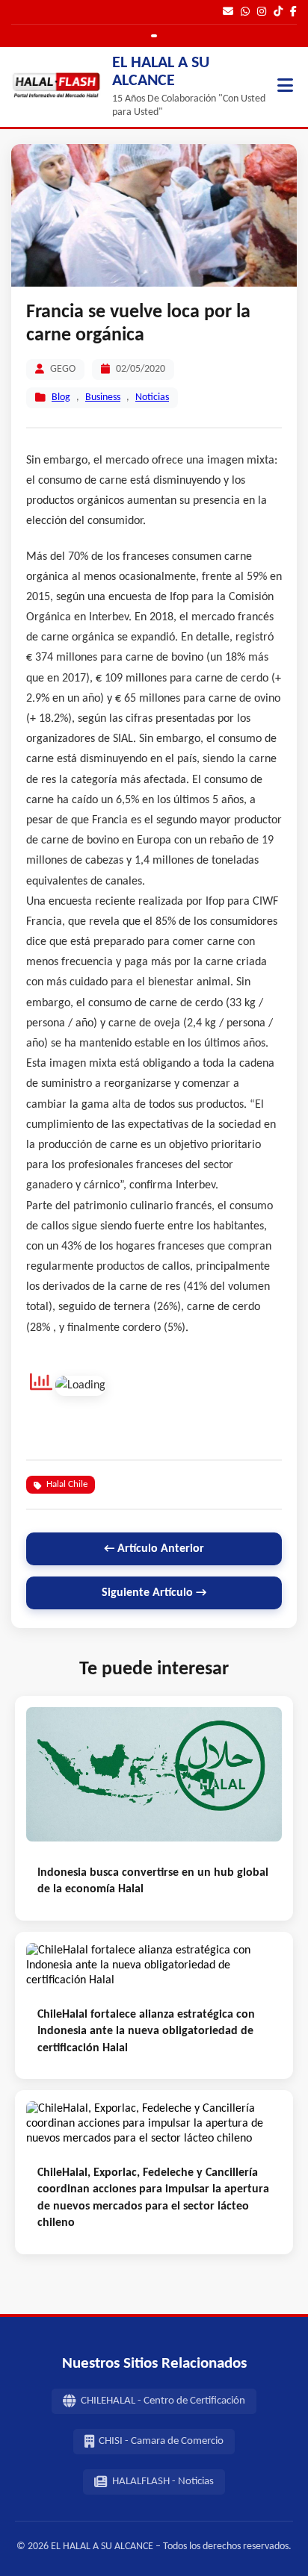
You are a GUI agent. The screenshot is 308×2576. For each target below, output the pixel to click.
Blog (61, 397)
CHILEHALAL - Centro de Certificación (163, 2401)
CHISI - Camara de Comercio (161, 2441)
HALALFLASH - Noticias (163, 2482)
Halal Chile (67, 1484)
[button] (285, 87)
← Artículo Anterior (154, 1549)
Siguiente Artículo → (154, 1593)
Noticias (152, 397)
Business (103, 397)
